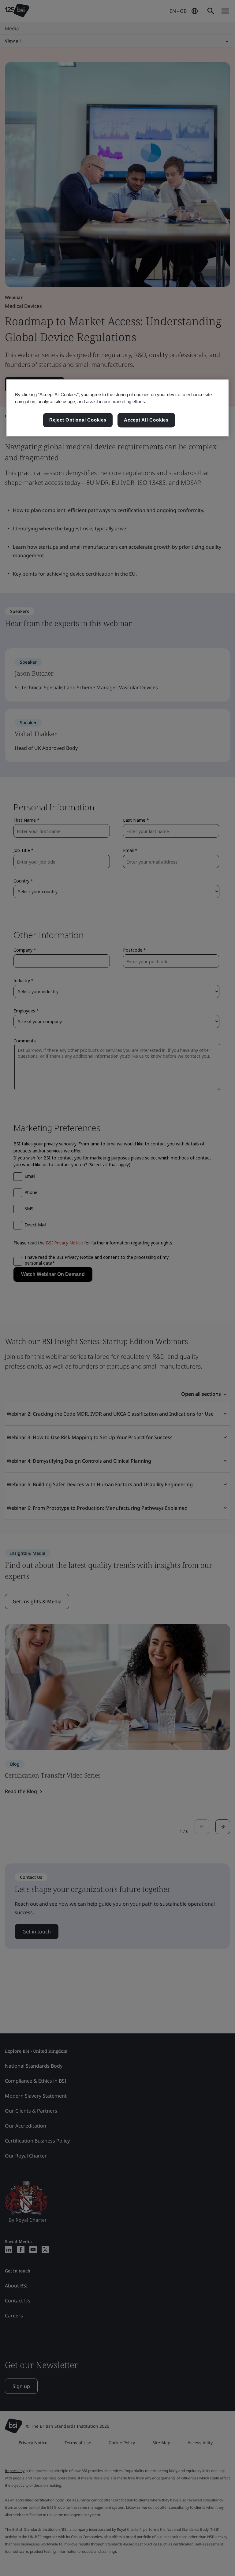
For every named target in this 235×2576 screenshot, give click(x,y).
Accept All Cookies (146, 420)
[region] (117, 408)
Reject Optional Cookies (78, 420)
